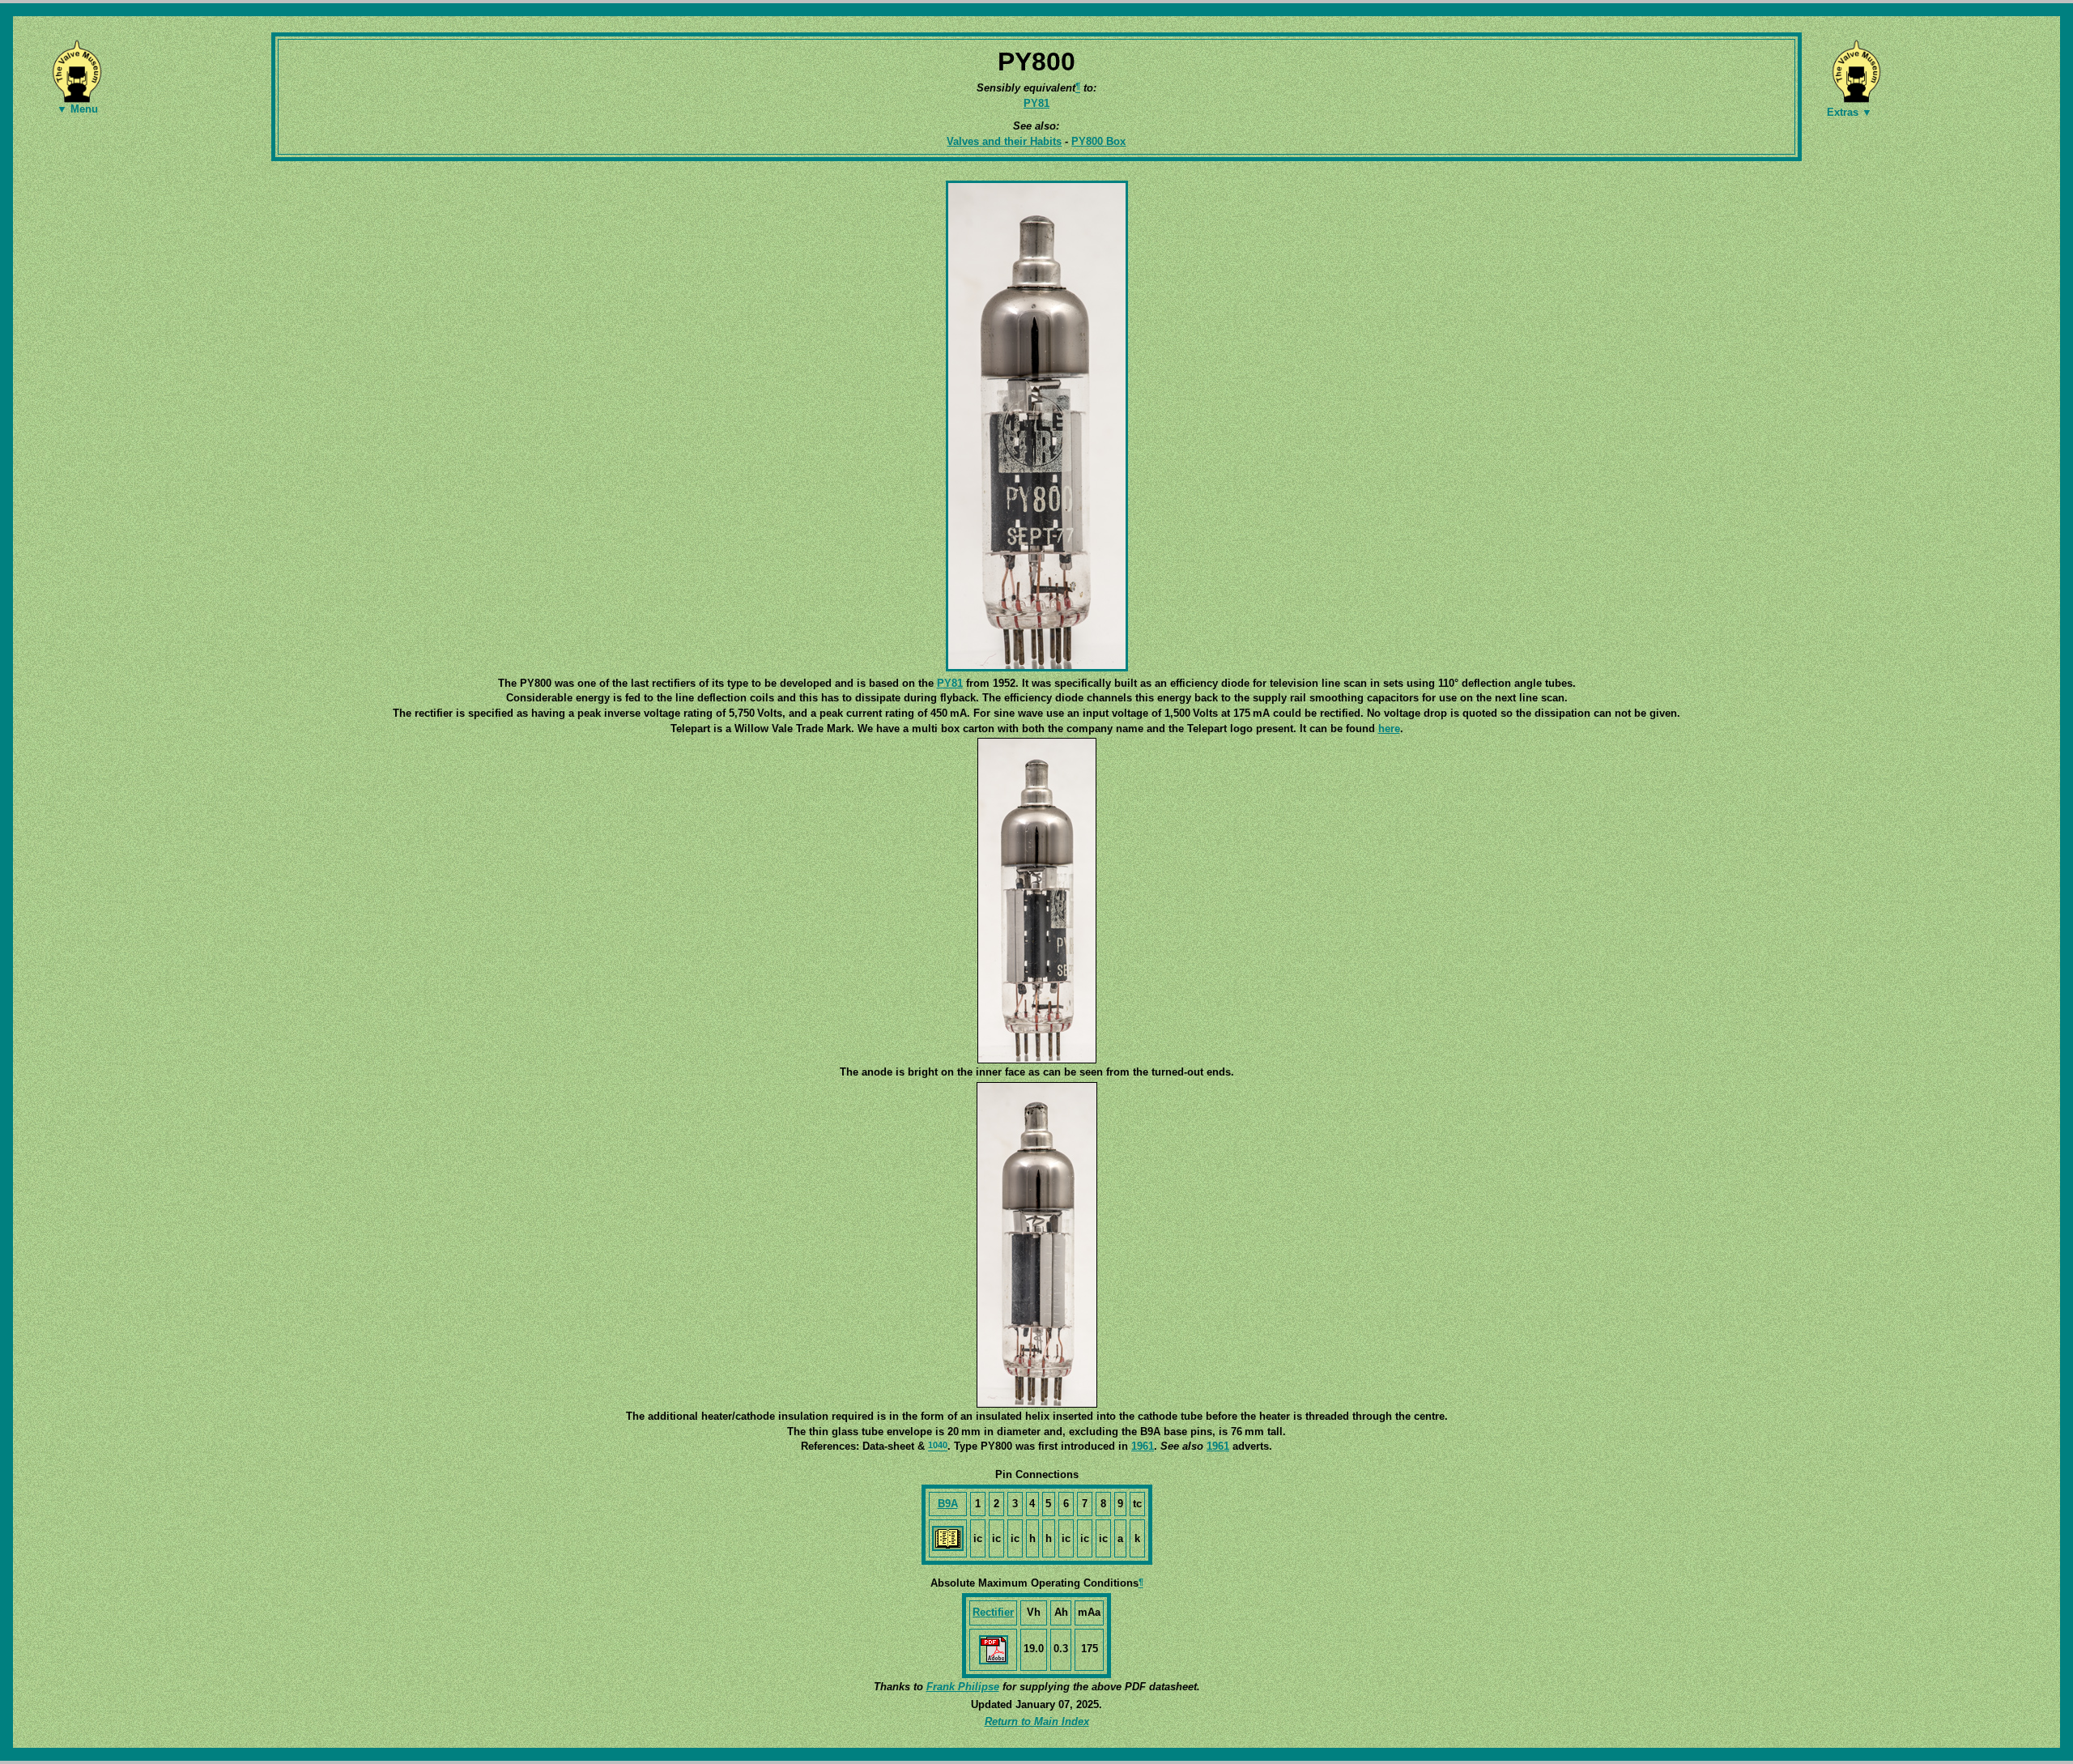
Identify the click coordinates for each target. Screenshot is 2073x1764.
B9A (948, 1504)
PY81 (1036, 103)
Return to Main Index (1037, 1721)
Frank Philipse (963, 1687)
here (1389, 729)
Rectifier (993, 1612)
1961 (1143, 1446)
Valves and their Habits (1004, 141)
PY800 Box (1098, 141)
